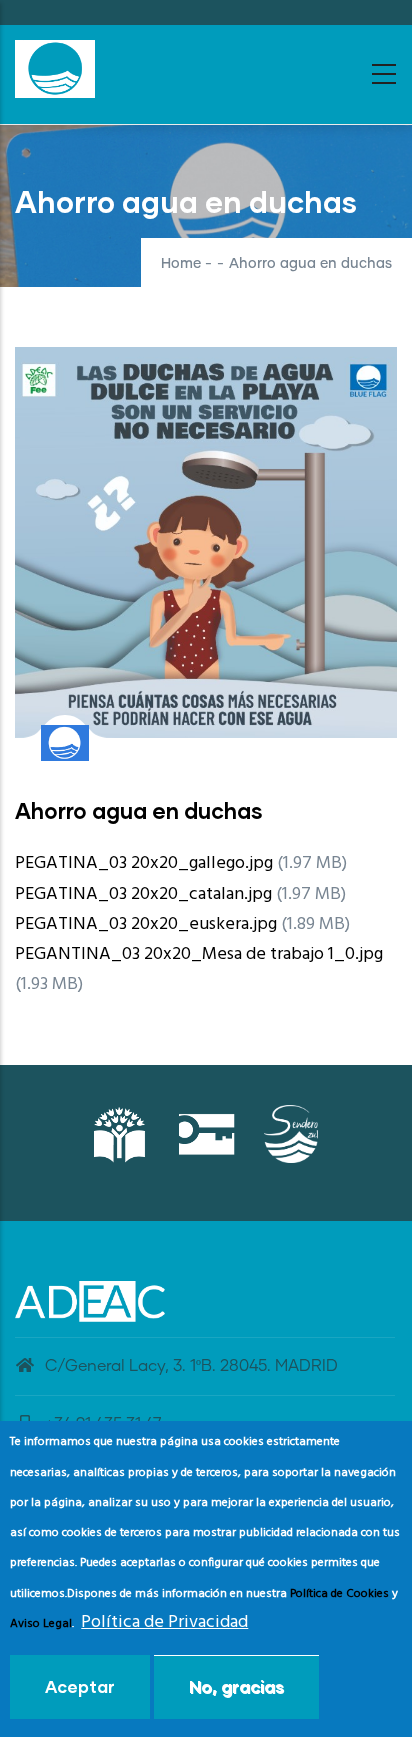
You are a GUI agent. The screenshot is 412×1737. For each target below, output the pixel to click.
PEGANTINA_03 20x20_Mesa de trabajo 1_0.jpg (199, 954)
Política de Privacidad (164, 1622)
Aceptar (80, 1686)
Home (181, 264)
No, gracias (236, 1686)
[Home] (55, 69)
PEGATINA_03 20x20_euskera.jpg (146, 924)
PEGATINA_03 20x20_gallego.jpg (144, 863)
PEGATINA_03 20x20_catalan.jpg (143, 894)
